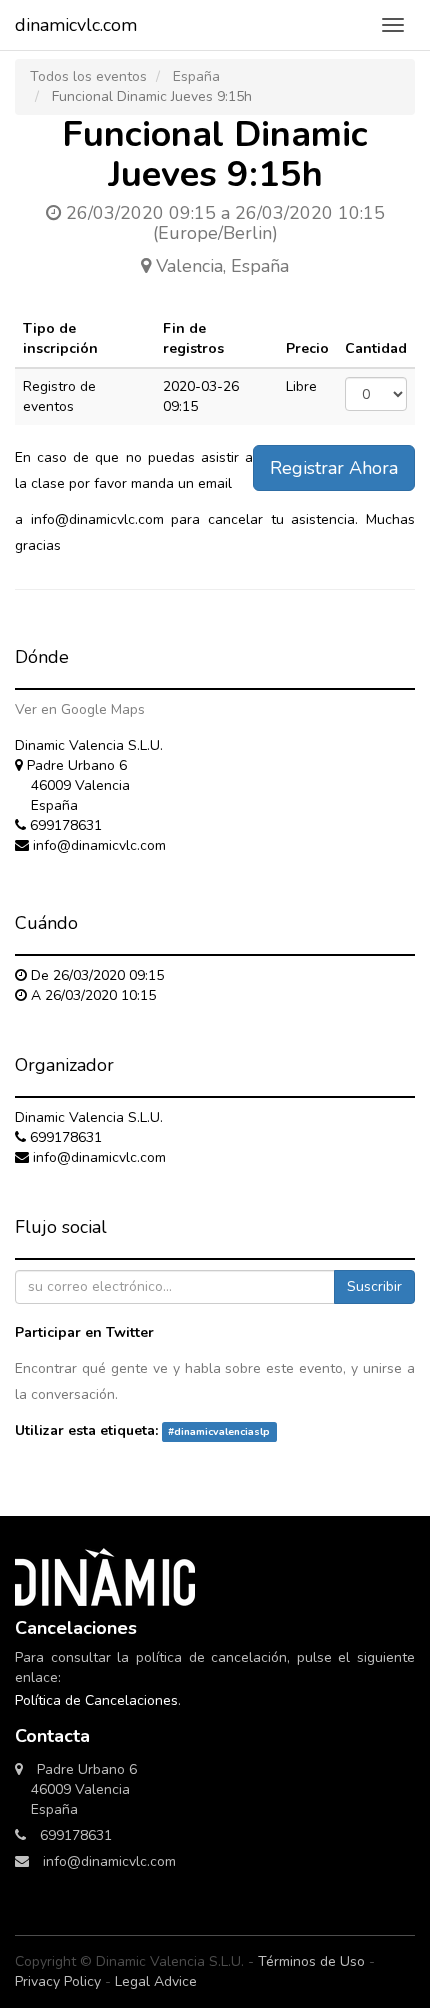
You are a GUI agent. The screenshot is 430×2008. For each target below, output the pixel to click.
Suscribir (374, 1286)
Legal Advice (156, 1981)
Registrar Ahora (334, 468)
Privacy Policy (58, 1981)
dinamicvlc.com (76, 25)
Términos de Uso (311, 1961)
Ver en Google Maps (80, 709)
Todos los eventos (88, 76)
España (196, 76)
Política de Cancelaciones (96, 1700)
